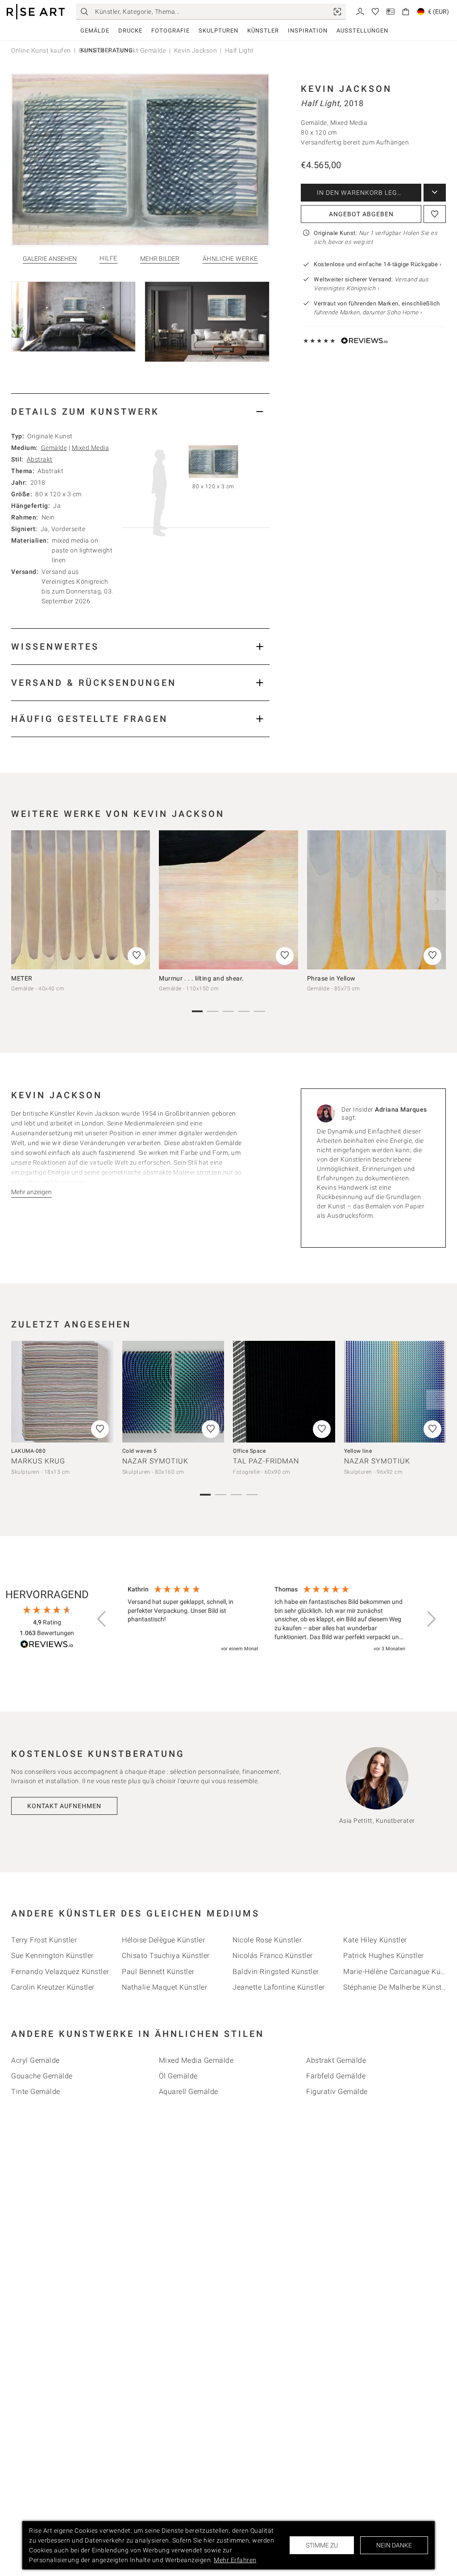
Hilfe (108, 258)
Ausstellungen (362, 31)
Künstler (263, 31)
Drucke (130, 31)
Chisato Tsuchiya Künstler (166, 1956)
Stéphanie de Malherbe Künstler (397, 1987)
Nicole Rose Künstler (267, 1940)
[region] (266, 1620)
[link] (337, 12)
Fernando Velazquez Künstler (60, 1972)
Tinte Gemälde (36, 2092)
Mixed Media (91, 448)
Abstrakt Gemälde (336, 2060)
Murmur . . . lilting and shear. (201, 978)
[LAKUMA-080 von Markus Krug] (62, 1392)
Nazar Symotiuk (155, 1461)
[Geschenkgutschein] (391, 11)
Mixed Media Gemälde (196, 2060)
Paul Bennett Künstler (158, 1972)
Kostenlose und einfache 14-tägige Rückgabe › (378, 264)
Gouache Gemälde (42, 2076)
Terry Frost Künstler (44, 1940)
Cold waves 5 (140, 1451)
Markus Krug (38, 1461)
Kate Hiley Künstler (375, 1940)
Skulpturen (218, 31)
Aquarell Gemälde (189, 2092)
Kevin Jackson (346, 89)
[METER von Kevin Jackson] (81, 900)
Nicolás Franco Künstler (273, 1956)
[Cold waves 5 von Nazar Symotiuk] (173, 1392)
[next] (436, 900)
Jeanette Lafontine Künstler (279, 1987)
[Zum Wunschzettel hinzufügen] (435, 214)
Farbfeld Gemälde (336, 2076)
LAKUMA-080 (28, 1451)
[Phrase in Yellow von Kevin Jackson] (376, 900)
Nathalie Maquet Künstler (164, 1987)
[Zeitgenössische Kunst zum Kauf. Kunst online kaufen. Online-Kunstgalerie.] (36, 12)
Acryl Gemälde (35, 2060)
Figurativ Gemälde (337, 2092)
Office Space (249, 1451)
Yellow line (358, 1451)
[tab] (140, 411)
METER (22, 978)
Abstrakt (40, 459)
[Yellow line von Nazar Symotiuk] (395, 1392)
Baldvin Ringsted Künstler (276, 1972)
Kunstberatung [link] (107, 50)
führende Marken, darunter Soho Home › (368, 312)
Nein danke (394, 2545)
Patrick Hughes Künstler (384, 1956)
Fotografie (170, 31)
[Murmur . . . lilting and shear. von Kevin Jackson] (228, 900)
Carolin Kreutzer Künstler (53, 1987)
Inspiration (308, 31)
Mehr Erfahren (235, 2560)
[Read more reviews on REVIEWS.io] (47, 1646)
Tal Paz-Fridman (266, 1461)
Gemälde (95, 31)
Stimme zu (322, 2545)
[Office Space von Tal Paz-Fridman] (284, 1392)
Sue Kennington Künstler (52, 1956)
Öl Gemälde (178, 2076)
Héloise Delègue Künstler (163, 1940)
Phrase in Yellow (331, 978)
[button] (102, 1619)
